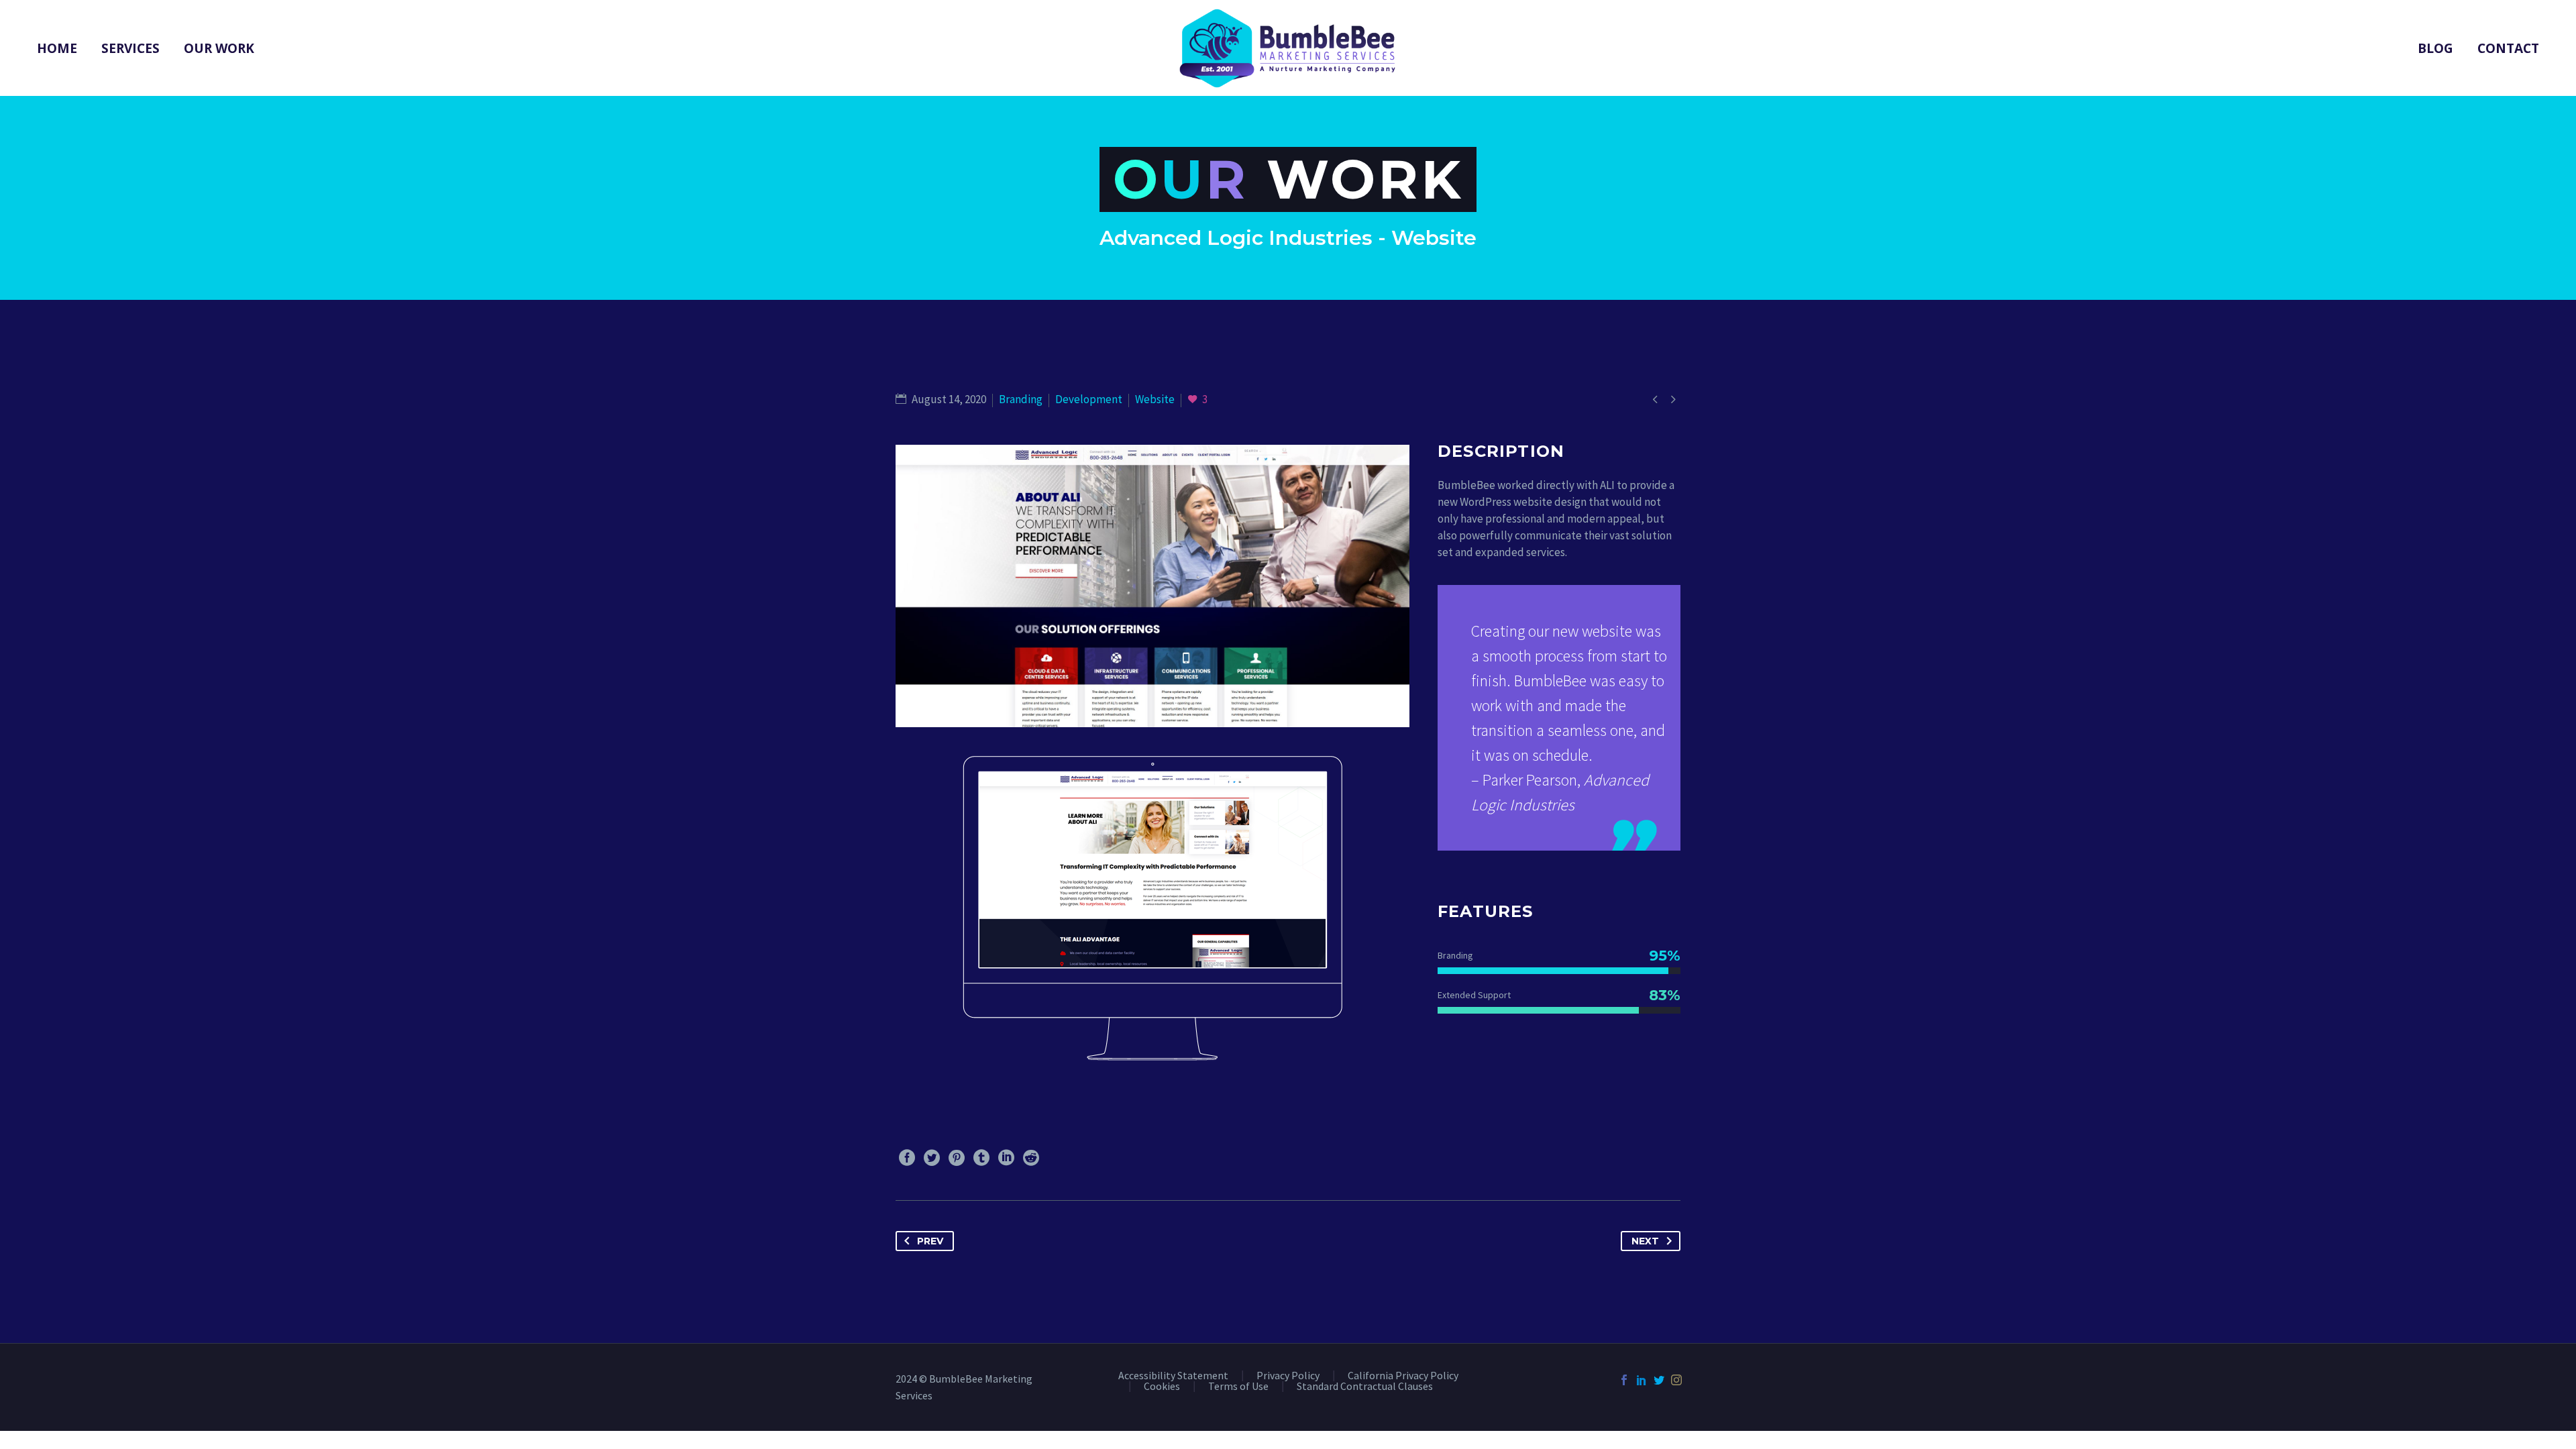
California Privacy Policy (1403, 1376)
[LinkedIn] (1006, 1158)
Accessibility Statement (1173, 1376)
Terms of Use (1238, 1387)
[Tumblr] (981, 1158)
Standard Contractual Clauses (1365, 1387)
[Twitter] (932, 1158)
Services (130, 48)
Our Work (219, 48)
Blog (2435, 48)
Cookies (1162, 1387)
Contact (2508, 48)
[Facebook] (907, 1158)
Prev (930, 1241)
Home (57, 48)
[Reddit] (1031, 1158)
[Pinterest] (957, 1158)
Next (1645, 1241)
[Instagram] (1676, 1380)
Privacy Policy (1288, 1376)
